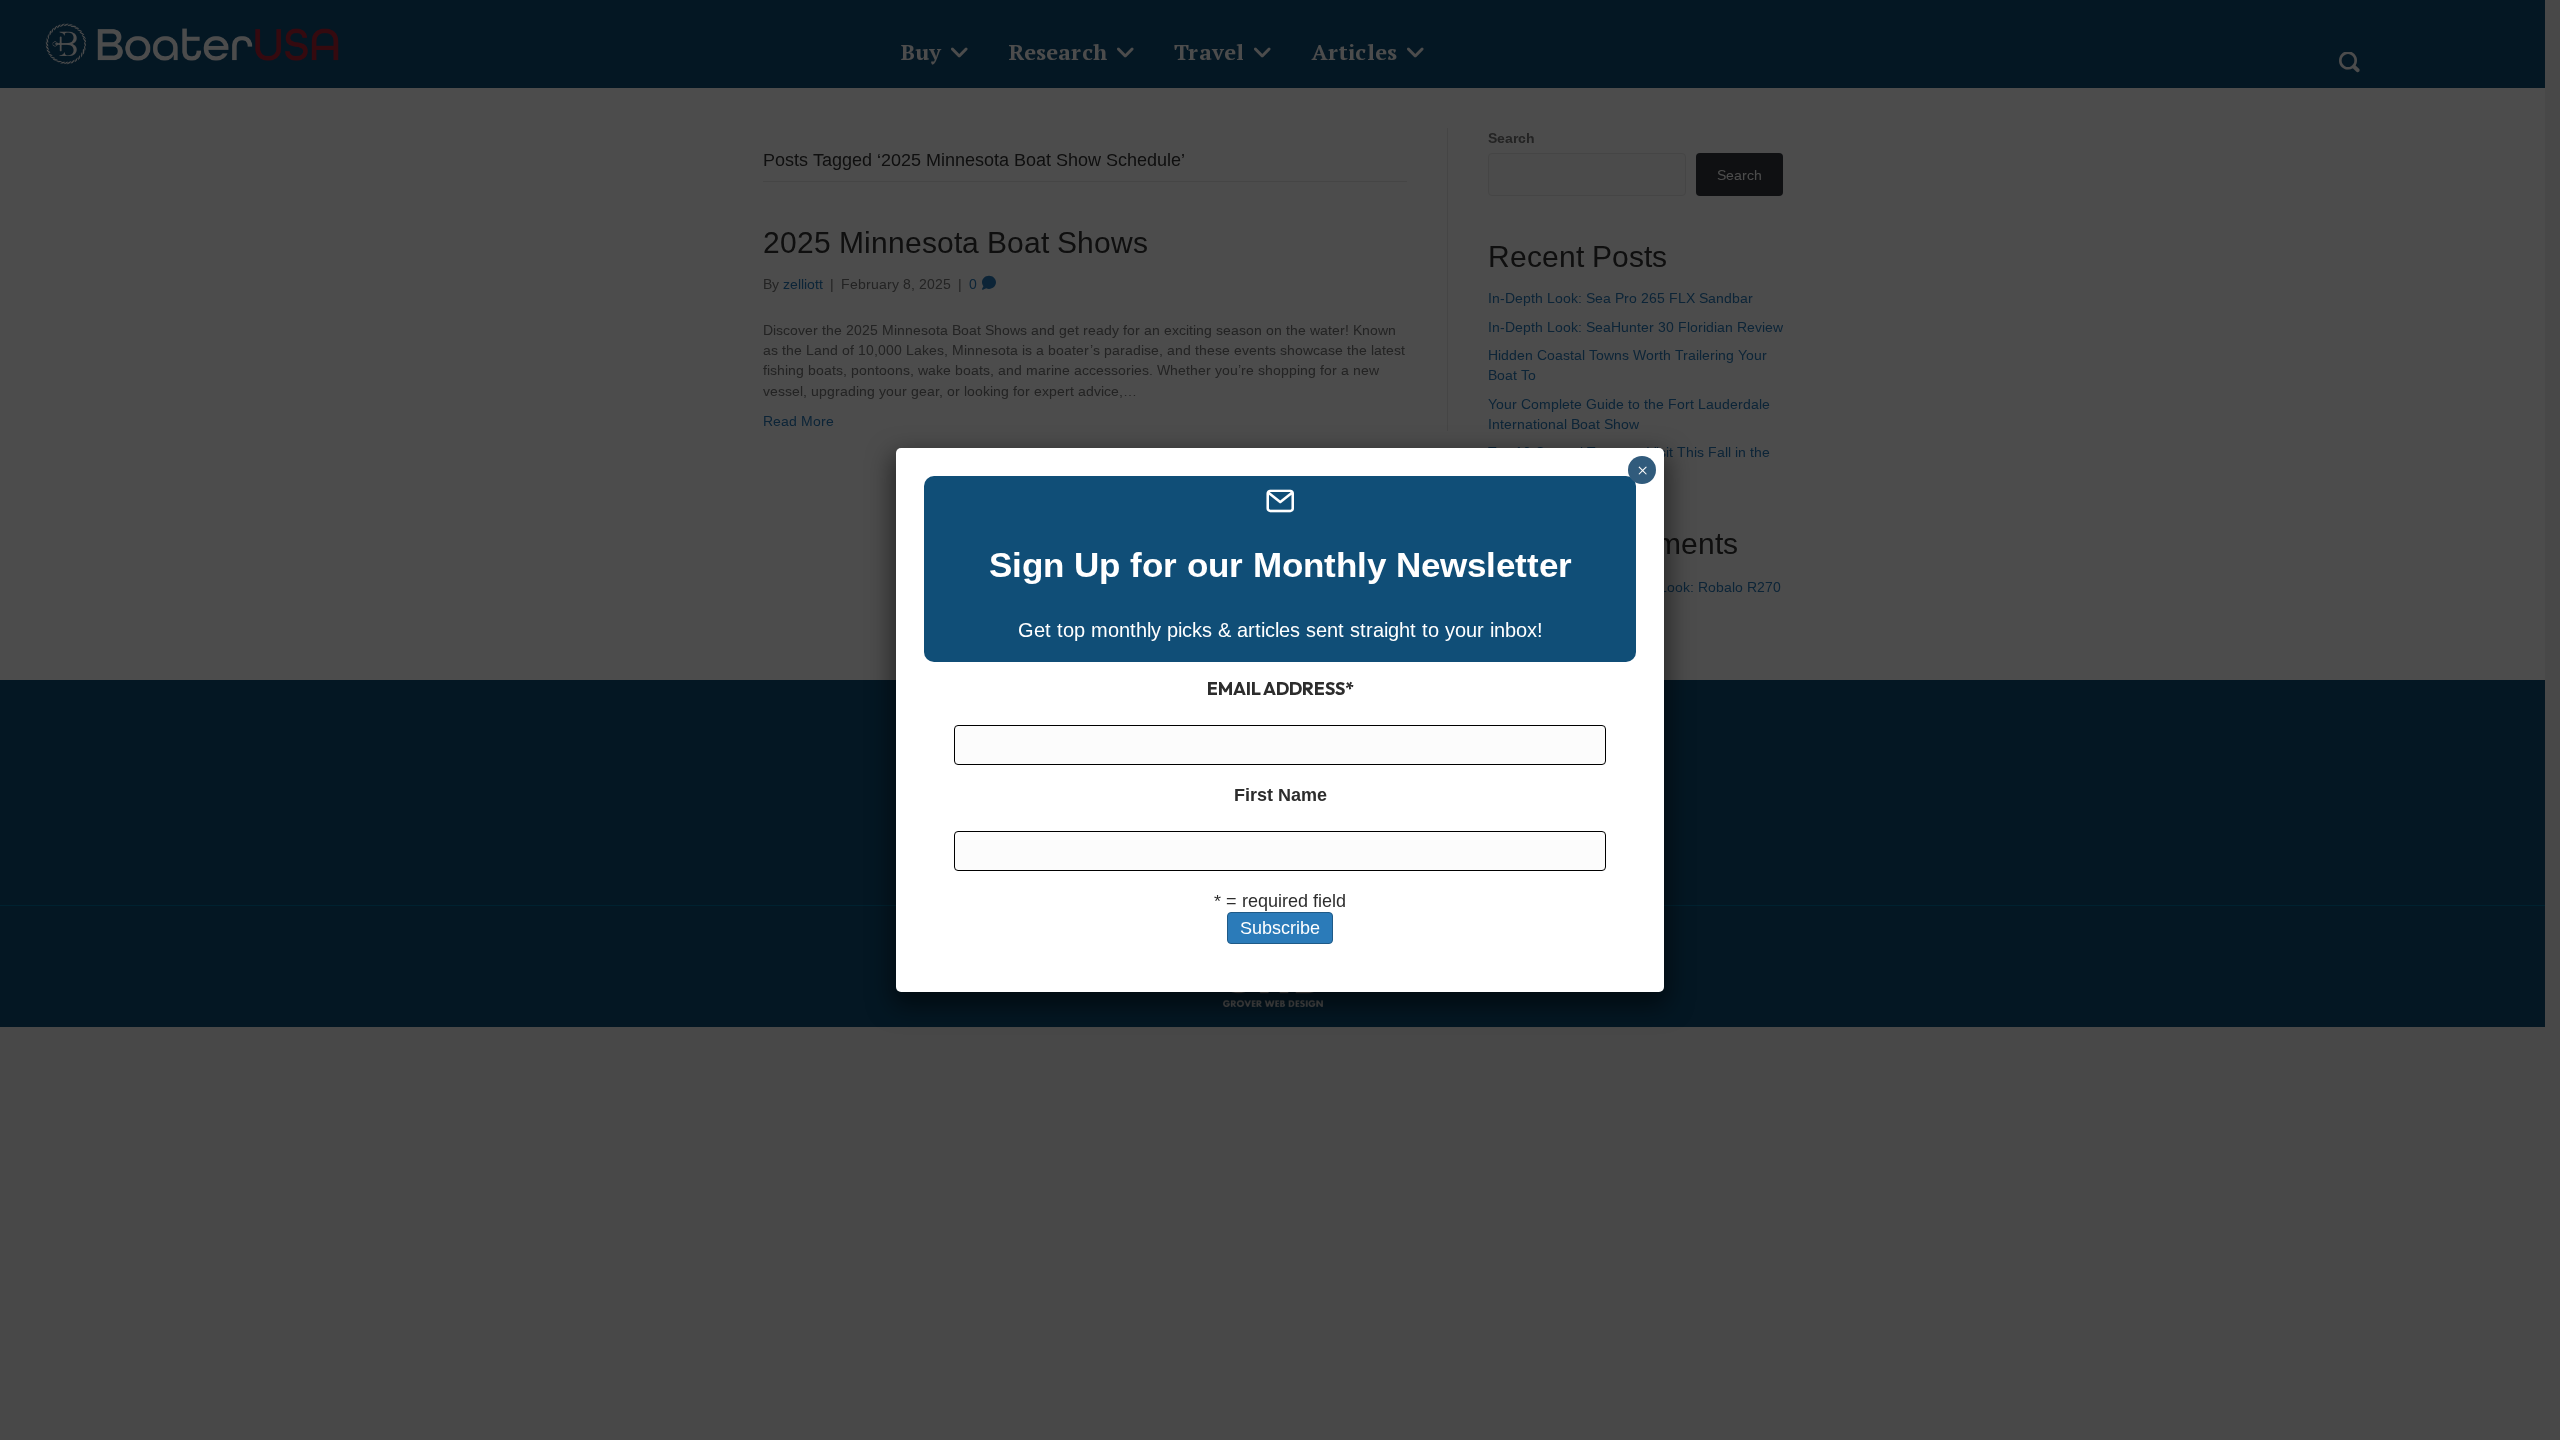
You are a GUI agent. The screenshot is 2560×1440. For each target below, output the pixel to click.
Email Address (1280, 688)
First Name (1280, 795)
